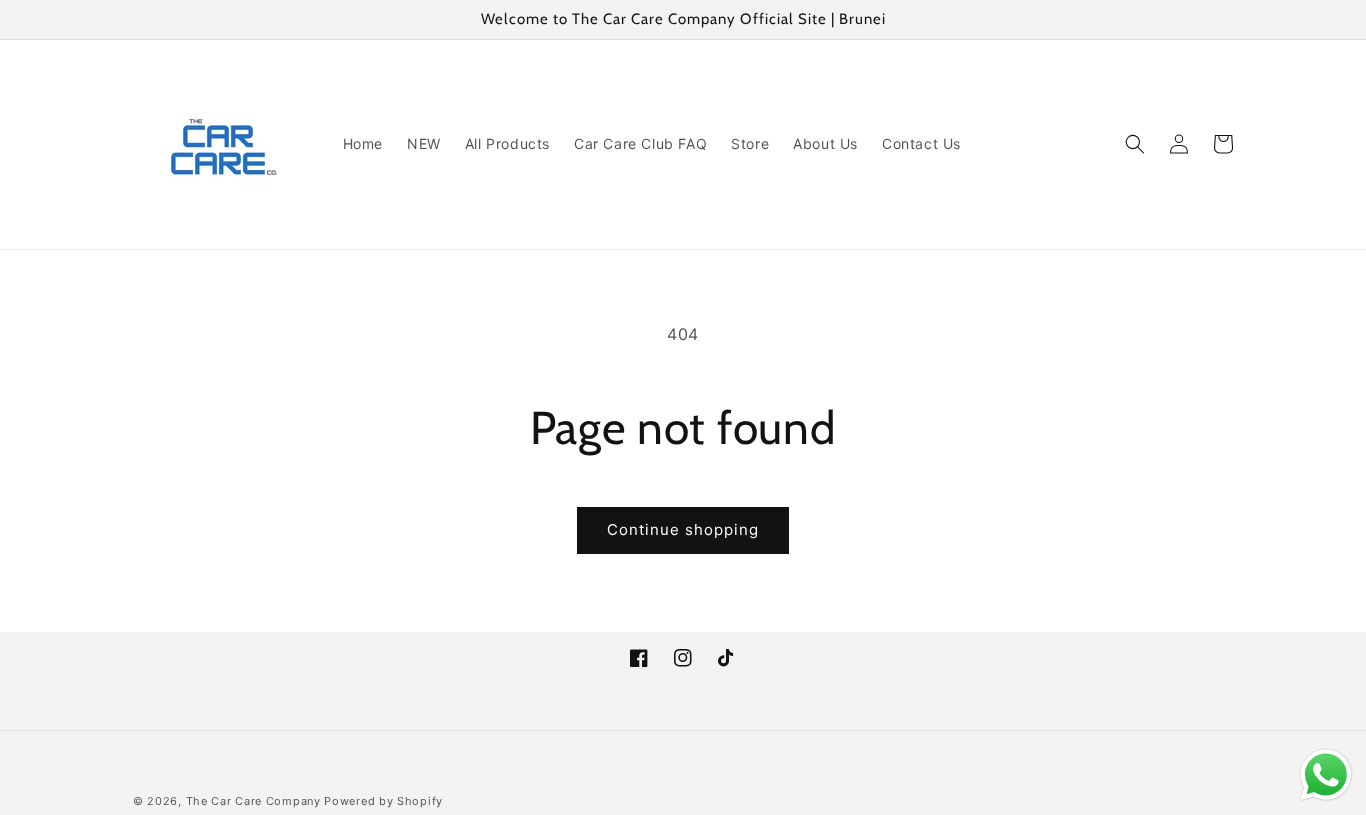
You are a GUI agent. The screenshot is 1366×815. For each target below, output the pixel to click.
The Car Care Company (253, 801)
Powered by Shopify (383, 801)
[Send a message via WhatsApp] (1326, 775)
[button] (1135, 144)
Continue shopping (683, 529)
